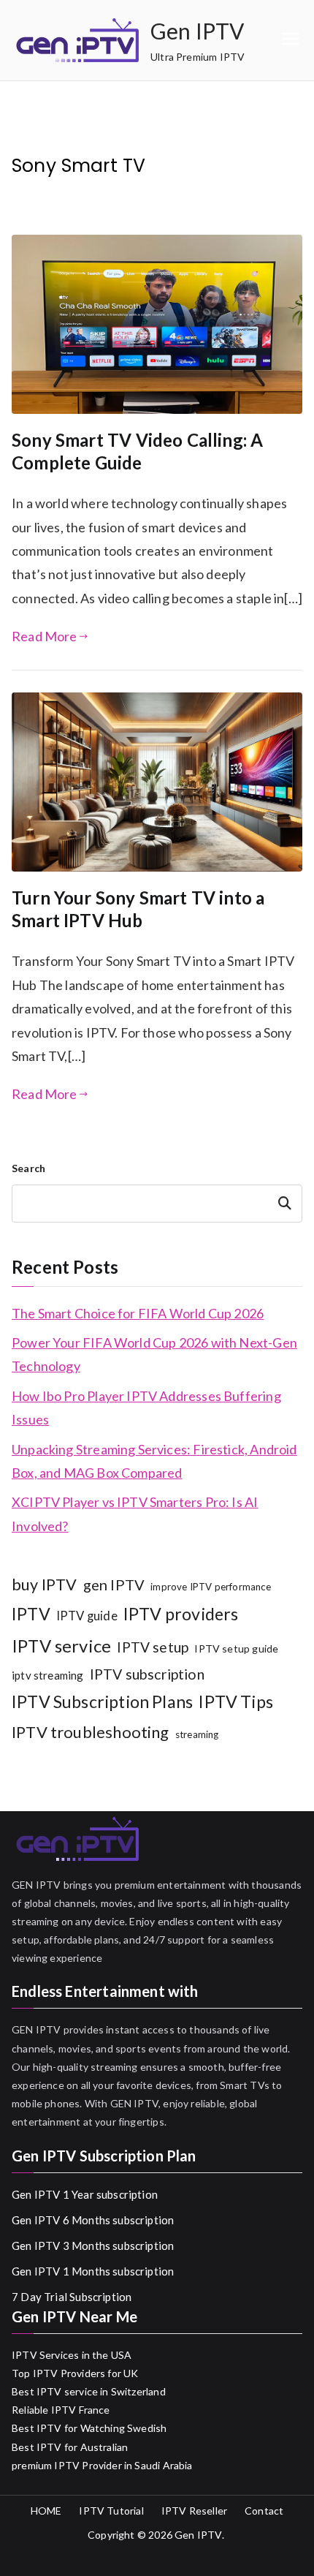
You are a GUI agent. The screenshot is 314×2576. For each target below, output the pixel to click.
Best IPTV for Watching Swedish (89, 2428)
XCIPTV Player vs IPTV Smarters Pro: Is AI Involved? (135, 1514)
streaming (197, 1734)
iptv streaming (48, 1675)
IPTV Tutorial (111, 2511)
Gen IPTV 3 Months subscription (93, 2245)
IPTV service (61, 1646)
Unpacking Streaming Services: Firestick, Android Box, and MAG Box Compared (154, 1461)
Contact (264, 2511)
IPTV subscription (147, 1674)
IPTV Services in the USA (72, 2355)
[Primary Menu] (291, 40)
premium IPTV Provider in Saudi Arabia (102, 2465)
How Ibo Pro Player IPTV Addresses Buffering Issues (146, 1408)
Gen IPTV (197, 31)
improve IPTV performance (211, 1587)
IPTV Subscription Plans (102, 1701)
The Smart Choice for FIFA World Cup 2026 (138, 1313)
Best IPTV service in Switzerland (89, 2391)
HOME (46, 2511)
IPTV (31, 1614)
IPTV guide (87, 1616)
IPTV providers (181, 1614)
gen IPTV (114, 1584)
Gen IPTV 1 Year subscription (85, 2194)
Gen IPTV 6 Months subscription (93, 2220)
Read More (45, 636)
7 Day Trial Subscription (72, 2297)
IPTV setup (153, 1647)
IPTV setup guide (236, 1648)
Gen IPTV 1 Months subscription (93, 2271)
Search (28, 1168)
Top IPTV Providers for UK (75, 2373)
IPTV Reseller (194, 2511)
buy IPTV (44, 1584)
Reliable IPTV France (61, 2410)
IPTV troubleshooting (91, 1732)
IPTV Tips (236, 1701)
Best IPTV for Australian (70, 2447)
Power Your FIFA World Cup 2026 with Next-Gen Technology (154, 1354)
